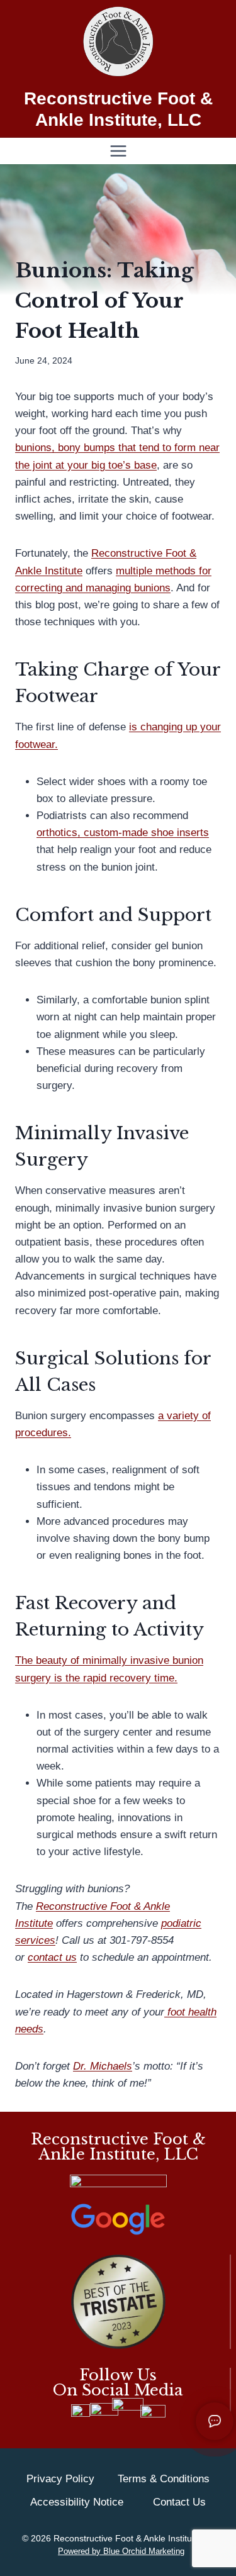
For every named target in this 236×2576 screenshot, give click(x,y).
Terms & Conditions (164, 2479)
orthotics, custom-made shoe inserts (123, 833)
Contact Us (179, 2502)
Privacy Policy (60, 2479)
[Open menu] (118, 151)
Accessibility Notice (77, 2502)
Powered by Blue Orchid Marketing (121, 2551)
